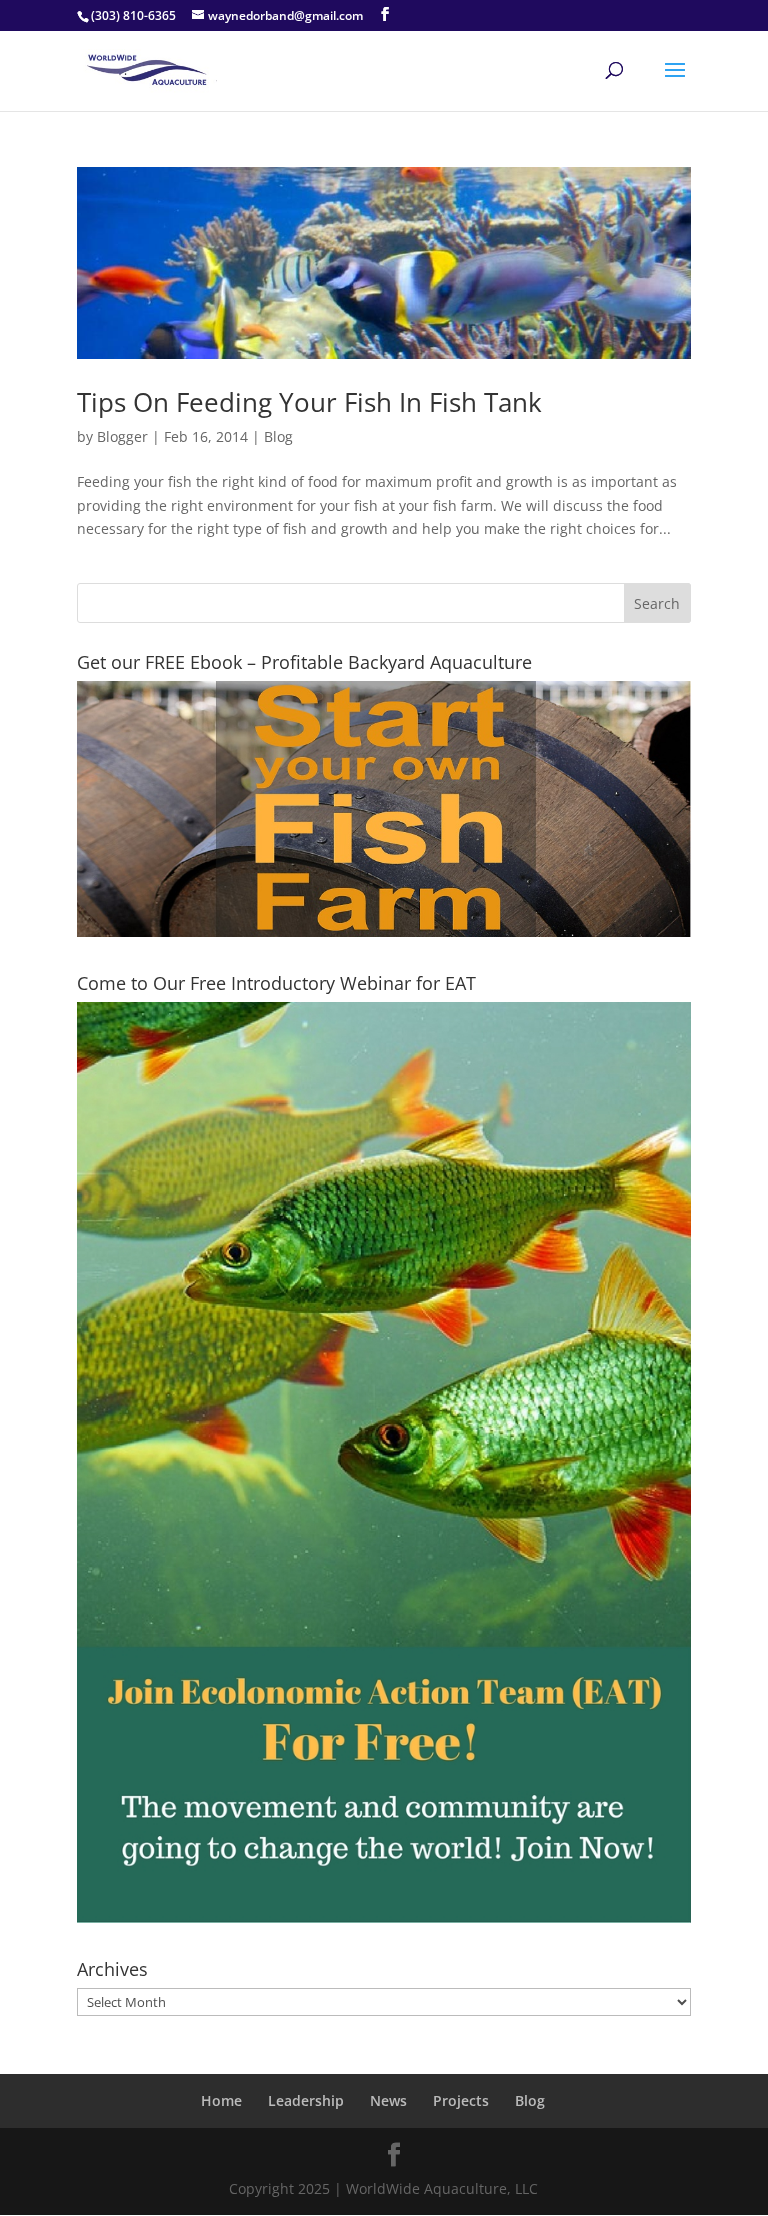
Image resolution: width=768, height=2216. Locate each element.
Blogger (122, 436)
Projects (461, 2100)
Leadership (306, 2100)
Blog (278, 436)
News (388, 2100)
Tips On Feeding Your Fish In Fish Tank (309, 402)
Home (221, 2100)
